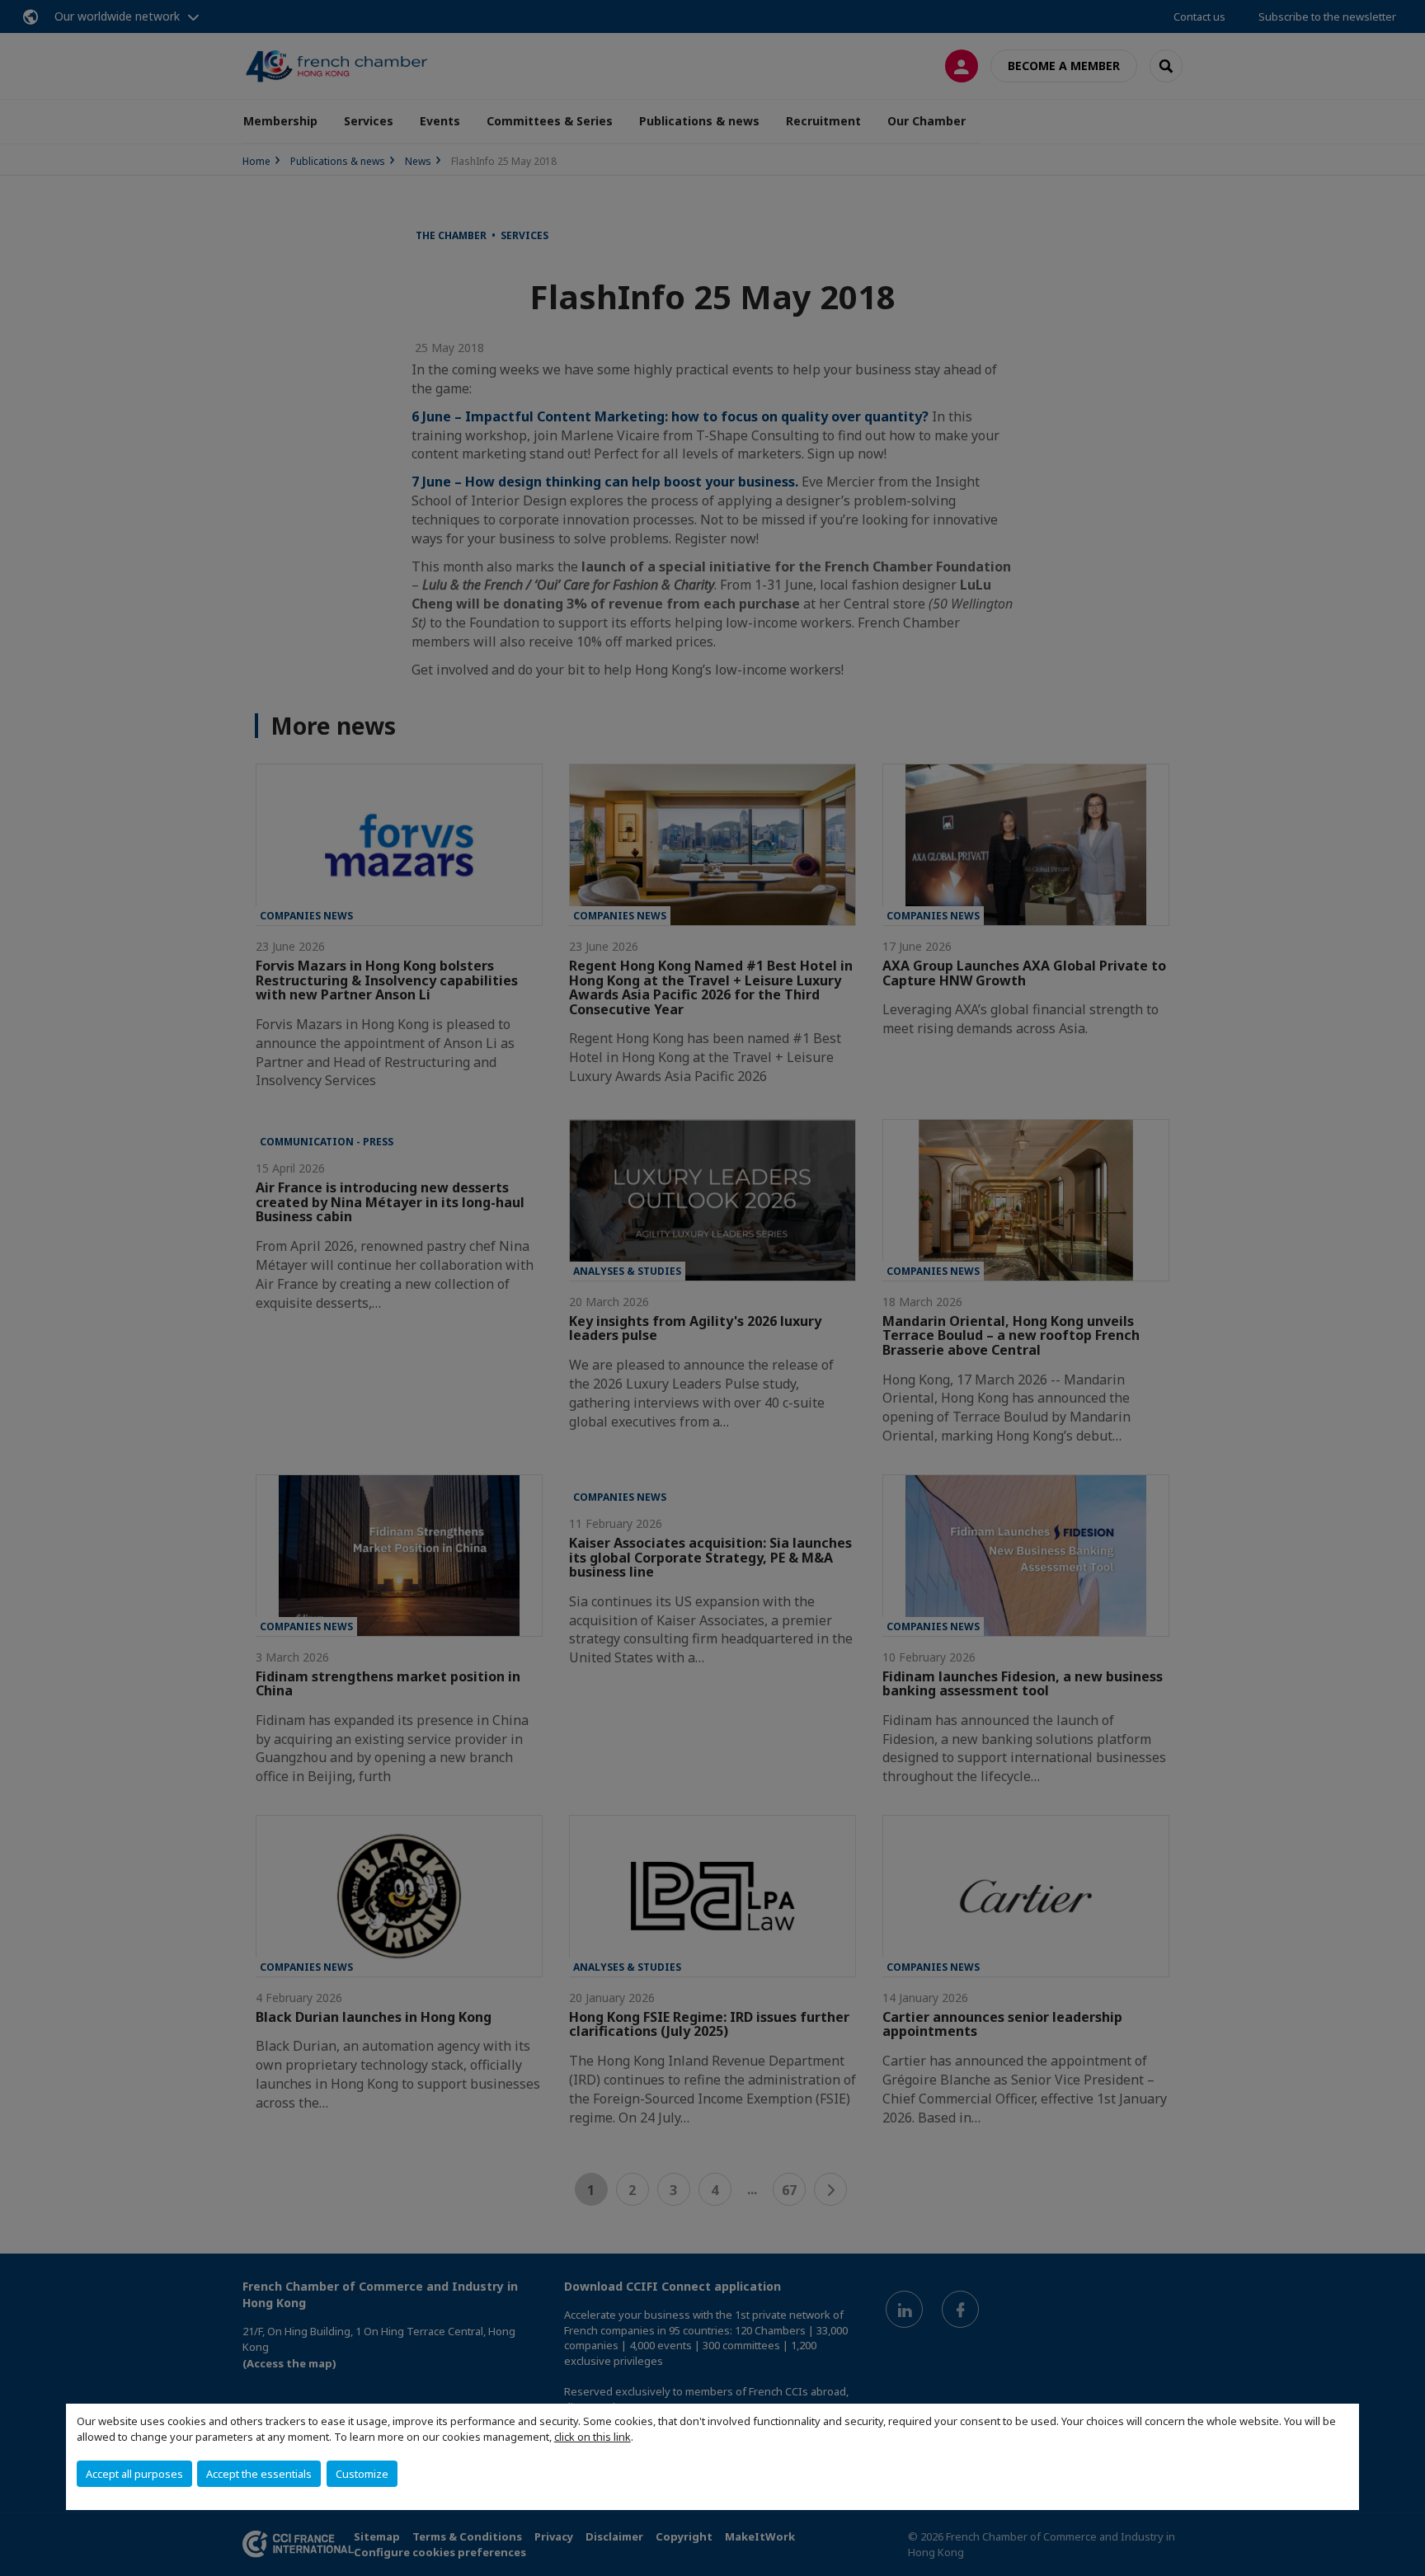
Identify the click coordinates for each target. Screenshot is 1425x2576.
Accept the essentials (259, 2474)
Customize (362, 2474)
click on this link (593, 2437)
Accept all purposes (134, 2474)
